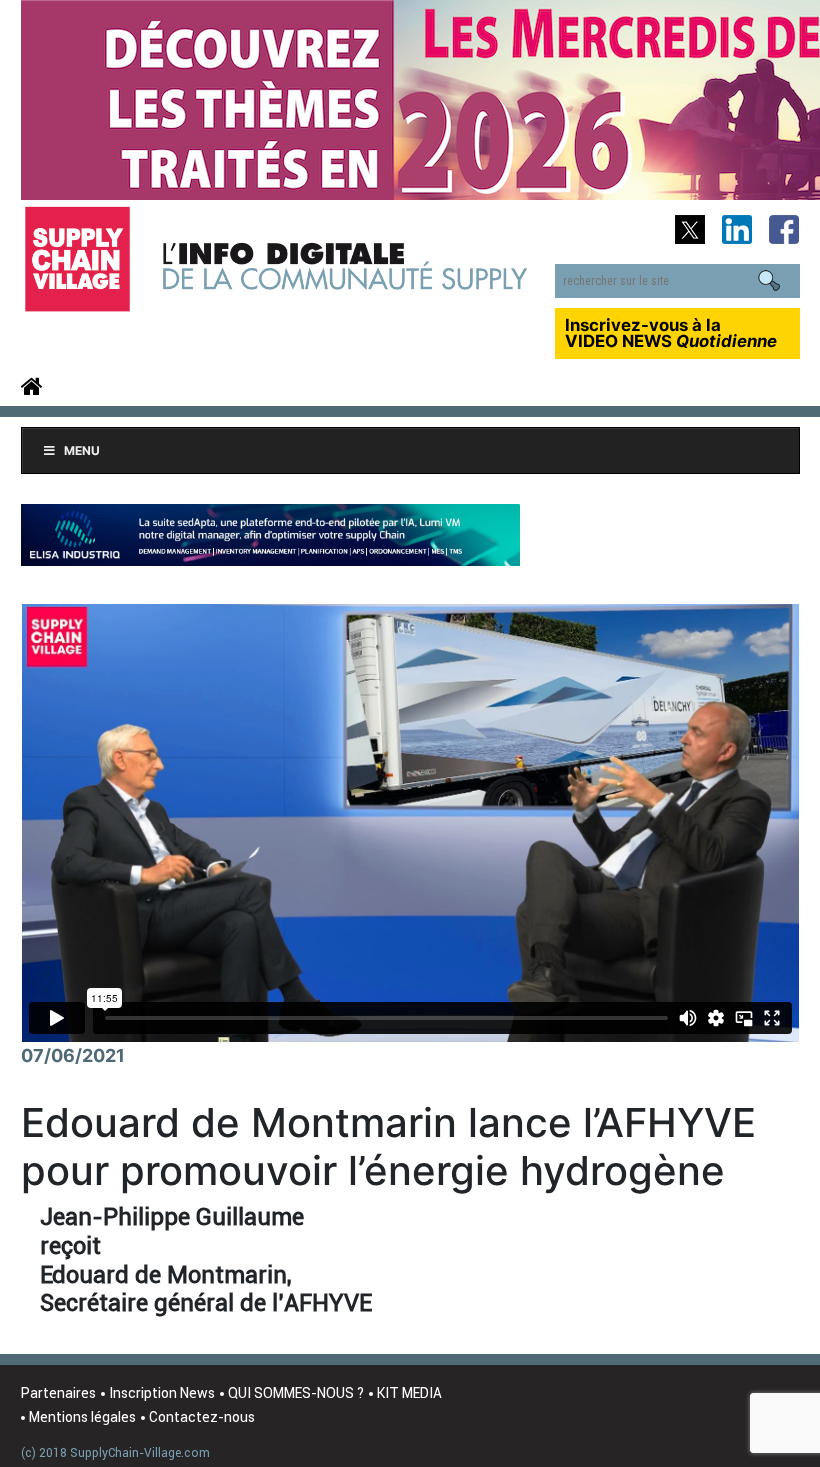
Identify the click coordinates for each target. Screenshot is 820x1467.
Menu (82, 450)
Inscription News (162, 1393)
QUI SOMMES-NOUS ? (296, 1393)
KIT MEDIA (409, 1393)
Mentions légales (82, 1417)
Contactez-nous (202, 1417)
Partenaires (58, 1393)
